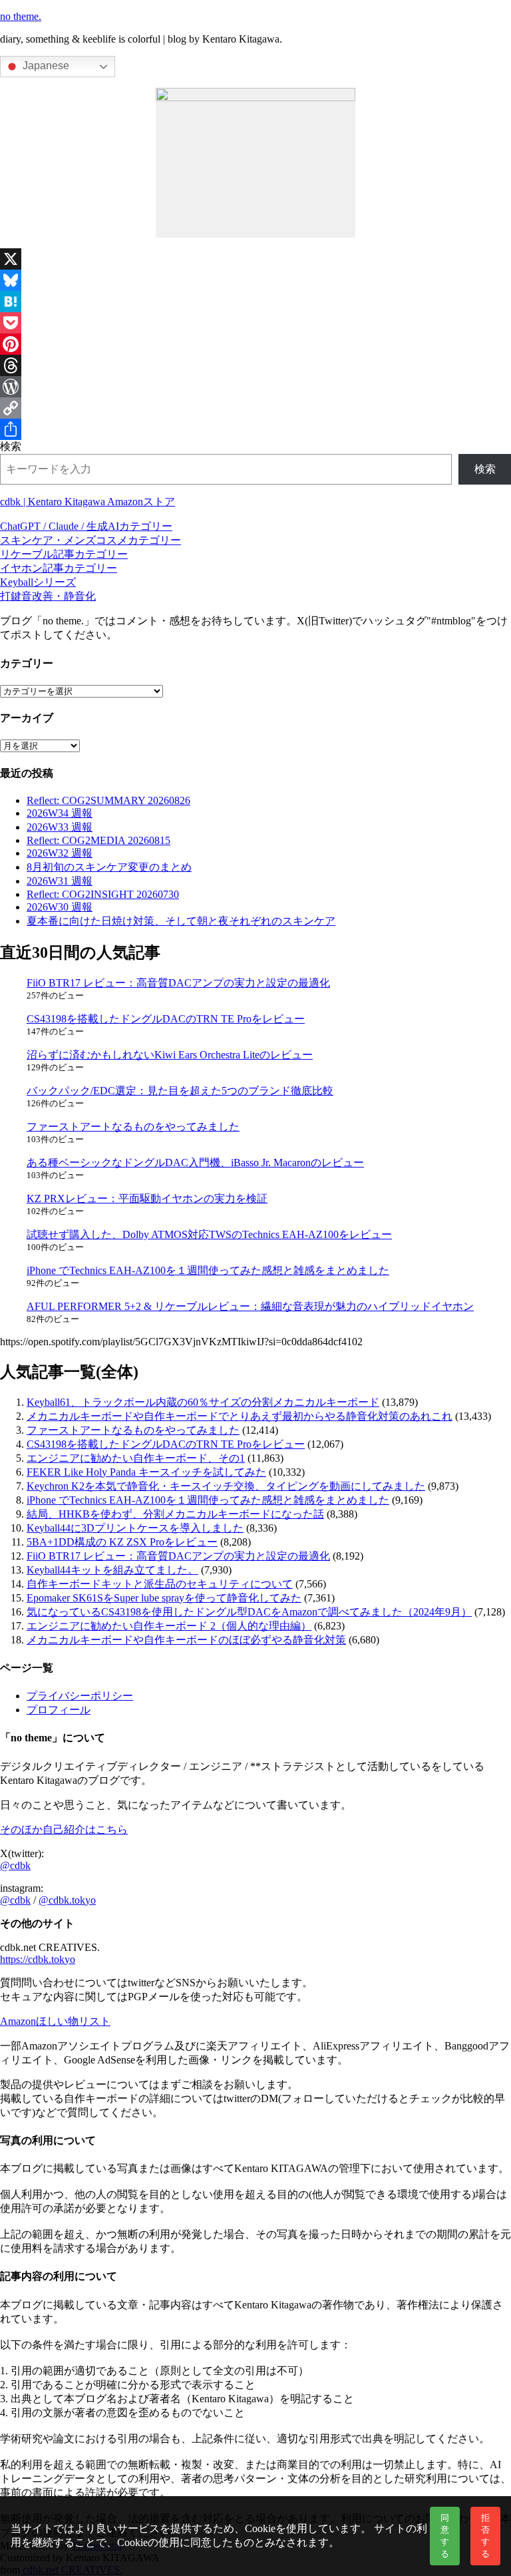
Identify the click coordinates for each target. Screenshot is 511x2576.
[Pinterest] (255, 344)
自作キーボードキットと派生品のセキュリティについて (160, 1584)
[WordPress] (255, 387)
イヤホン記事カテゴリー (59, 568)
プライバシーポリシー (80, 1696)
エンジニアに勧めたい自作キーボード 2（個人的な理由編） (169, 1626)
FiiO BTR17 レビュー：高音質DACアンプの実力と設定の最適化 (178, 983)
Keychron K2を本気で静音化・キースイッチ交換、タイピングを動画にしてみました (226, 1486)
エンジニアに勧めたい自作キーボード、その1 (136, 1458)
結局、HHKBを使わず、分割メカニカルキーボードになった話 (175, 1514)
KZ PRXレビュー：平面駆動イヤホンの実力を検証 (147, 1198)
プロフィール (59, 1710)
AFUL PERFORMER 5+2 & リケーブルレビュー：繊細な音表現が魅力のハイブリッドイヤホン (250, 1306)
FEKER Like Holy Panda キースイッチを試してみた (146, 1472)
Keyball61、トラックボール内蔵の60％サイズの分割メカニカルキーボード (203, 1402)
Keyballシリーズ (38, 582)
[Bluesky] (255, 280)
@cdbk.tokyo (67, 1900)
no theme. (21, 16)
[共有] (255, 429)
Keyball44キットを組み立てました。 (112, 1570)
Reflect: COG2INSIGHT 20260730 (103, 894)
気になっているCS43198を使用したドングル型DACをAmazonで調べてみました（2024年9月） (249, 1612)
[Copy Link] (255, 408)
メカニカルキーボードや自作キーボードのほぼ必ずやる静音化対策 (186, 1640)
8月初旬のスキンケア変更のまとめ (109, 867)
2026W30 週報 (60, 907)
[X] (255, 259)
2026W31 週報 (60, 881)
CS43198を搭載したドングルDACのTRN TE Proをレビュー (166, 1019)
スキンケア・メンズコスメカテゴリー (90, 540)
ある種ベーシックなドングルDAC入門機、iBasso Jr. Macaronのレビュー (195, 1163)
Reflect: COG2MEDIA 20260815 (98, 840)
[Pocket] (255, 323)
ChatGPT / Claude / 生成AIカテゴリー (86, 526)
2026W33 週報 (60, 827)
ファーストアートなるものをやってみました (133, 1127)
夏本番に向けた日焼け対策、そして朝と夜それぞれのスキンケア (181, 921)
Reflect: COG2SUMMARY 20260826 (108, 800)
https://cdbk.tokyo (38, 1959)
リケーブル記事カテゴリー (64, 554)
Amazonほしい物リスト (55, 2021)
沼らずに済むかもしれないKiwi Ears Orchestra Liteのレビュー (170, 1055)
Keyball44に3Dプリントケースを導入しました (135, 1528)
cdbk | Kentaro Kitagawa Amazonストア (87, 502)
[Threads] (255, 365)
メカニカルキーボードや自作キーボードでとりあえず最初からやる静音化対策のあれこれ (240, 1416)
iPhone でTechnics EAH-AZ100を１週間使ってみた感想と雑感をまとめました (208, 1270)
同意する (445, 2536)
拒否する (485, 2536)
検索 (11, 446)
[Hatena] (255, 302)
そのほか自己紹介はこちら (64, 1829)
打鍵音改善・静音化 (48, 596)
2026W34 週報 (60, 813)
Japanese (45, 66)
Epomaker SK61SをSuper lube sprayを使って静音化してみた (164, 1598)
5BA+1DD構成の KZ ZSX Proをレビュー (122, 1542)
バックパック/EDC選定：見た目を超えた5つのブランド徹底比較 (180, 1091)
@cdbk (15, 1865)
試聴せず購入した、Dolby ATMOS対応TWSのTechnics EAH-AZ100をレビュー (209, 1234)
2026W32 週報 (60, 853)
